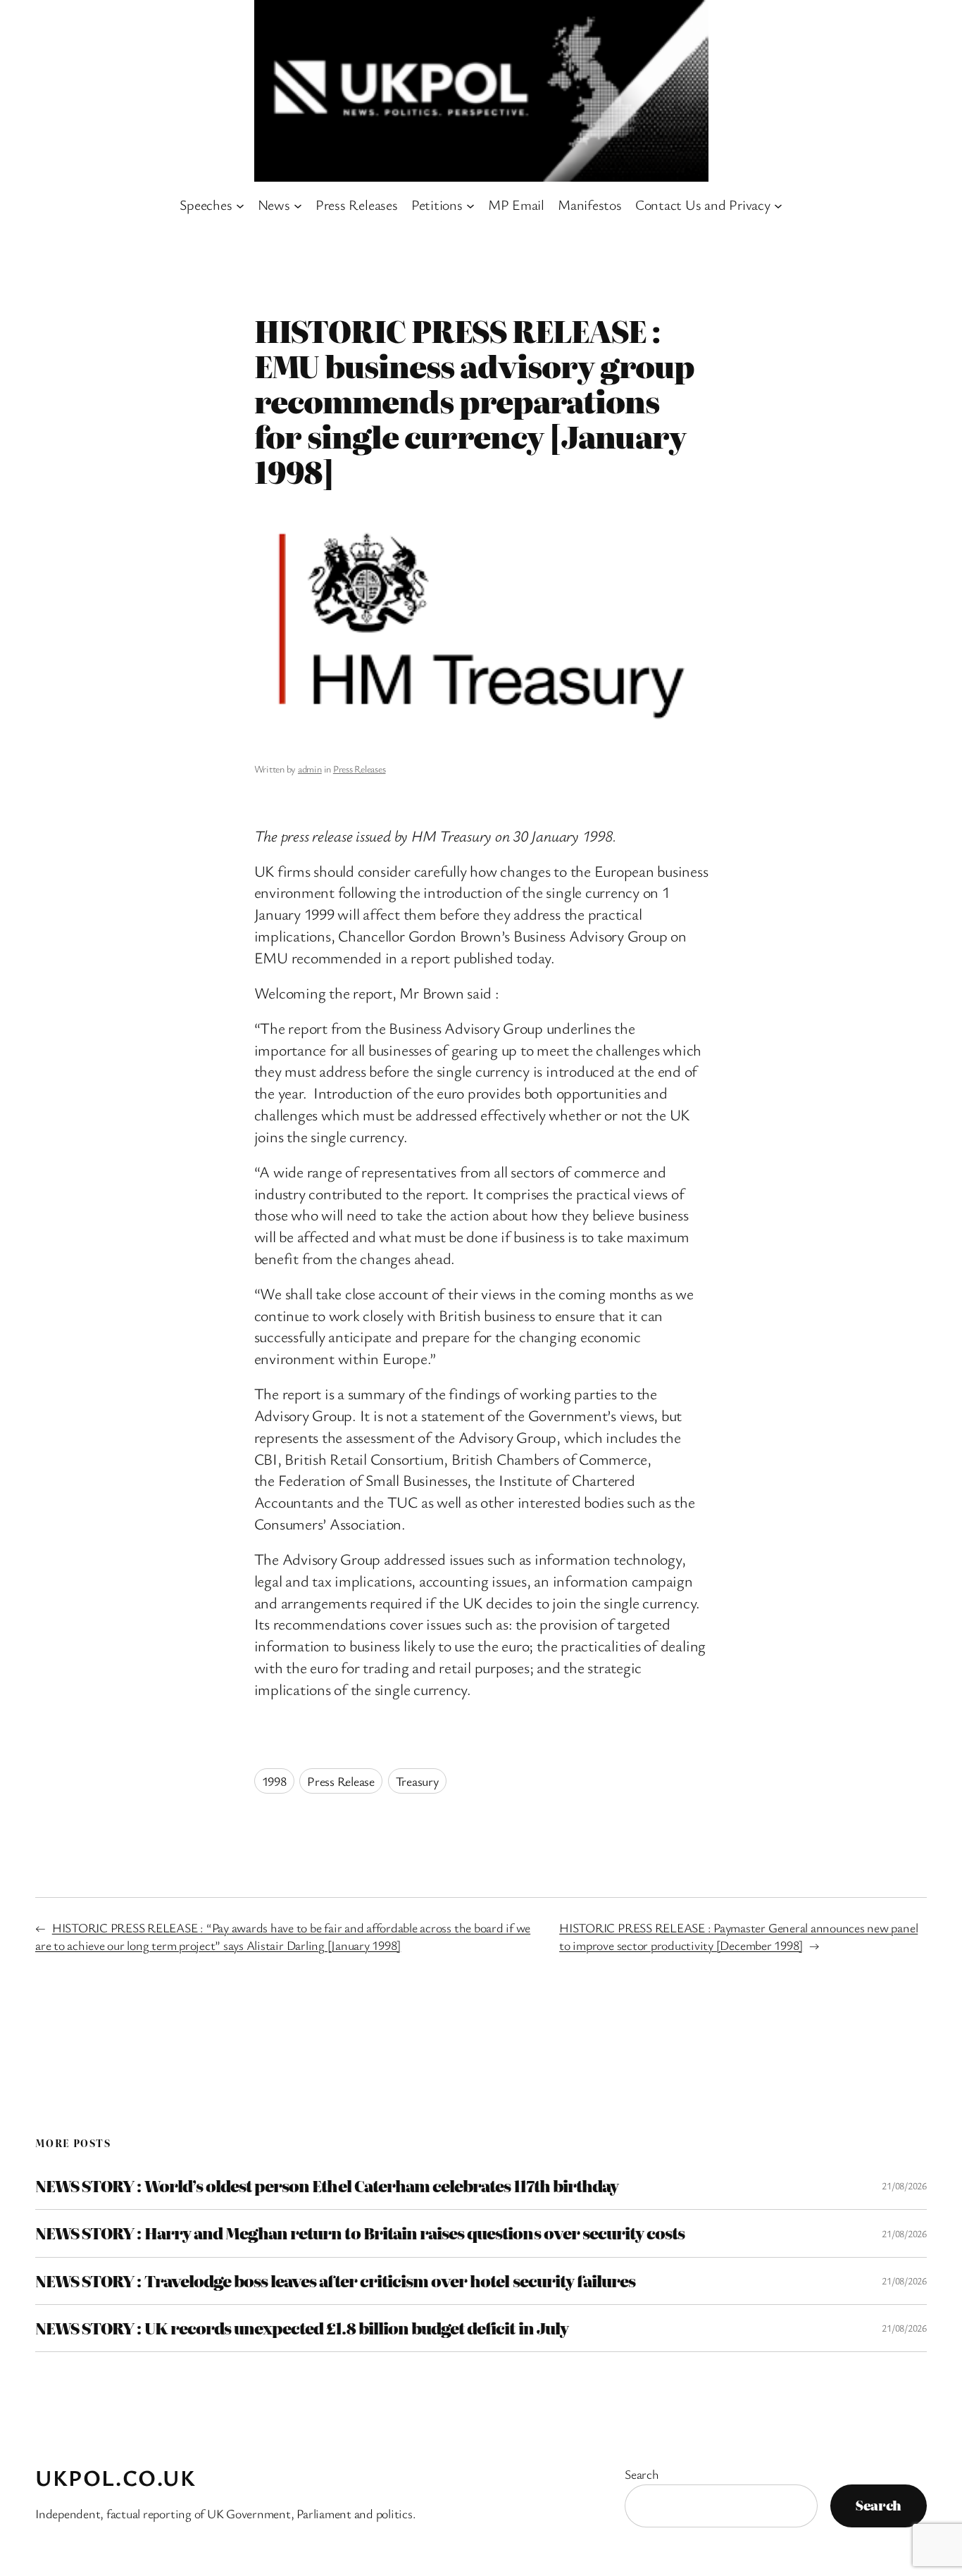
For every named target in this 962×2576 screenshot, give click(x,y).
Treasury (417, 1781)
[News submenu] (298, 205)
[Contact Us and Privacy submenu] (778, 205)
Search (642, 2474)
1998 (274, 1781)
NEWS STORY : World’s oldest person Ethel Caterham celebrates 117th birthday (327, 2186)
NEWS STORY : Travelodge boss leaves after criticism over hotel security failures (335, 2281)
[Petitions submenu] (470, 205)
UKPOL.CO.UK (116, 2477)
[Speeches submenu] (240, 205)
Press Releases (360, 769)
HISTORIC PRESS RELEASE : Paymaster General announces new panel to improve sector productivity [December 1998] (738, 1936)
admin (310, 769)
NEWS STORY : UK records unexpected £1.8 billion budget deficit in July (302, 2328)
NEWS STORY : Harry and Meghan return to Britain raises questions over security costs (360, 2233)
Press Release (341, 1781)
